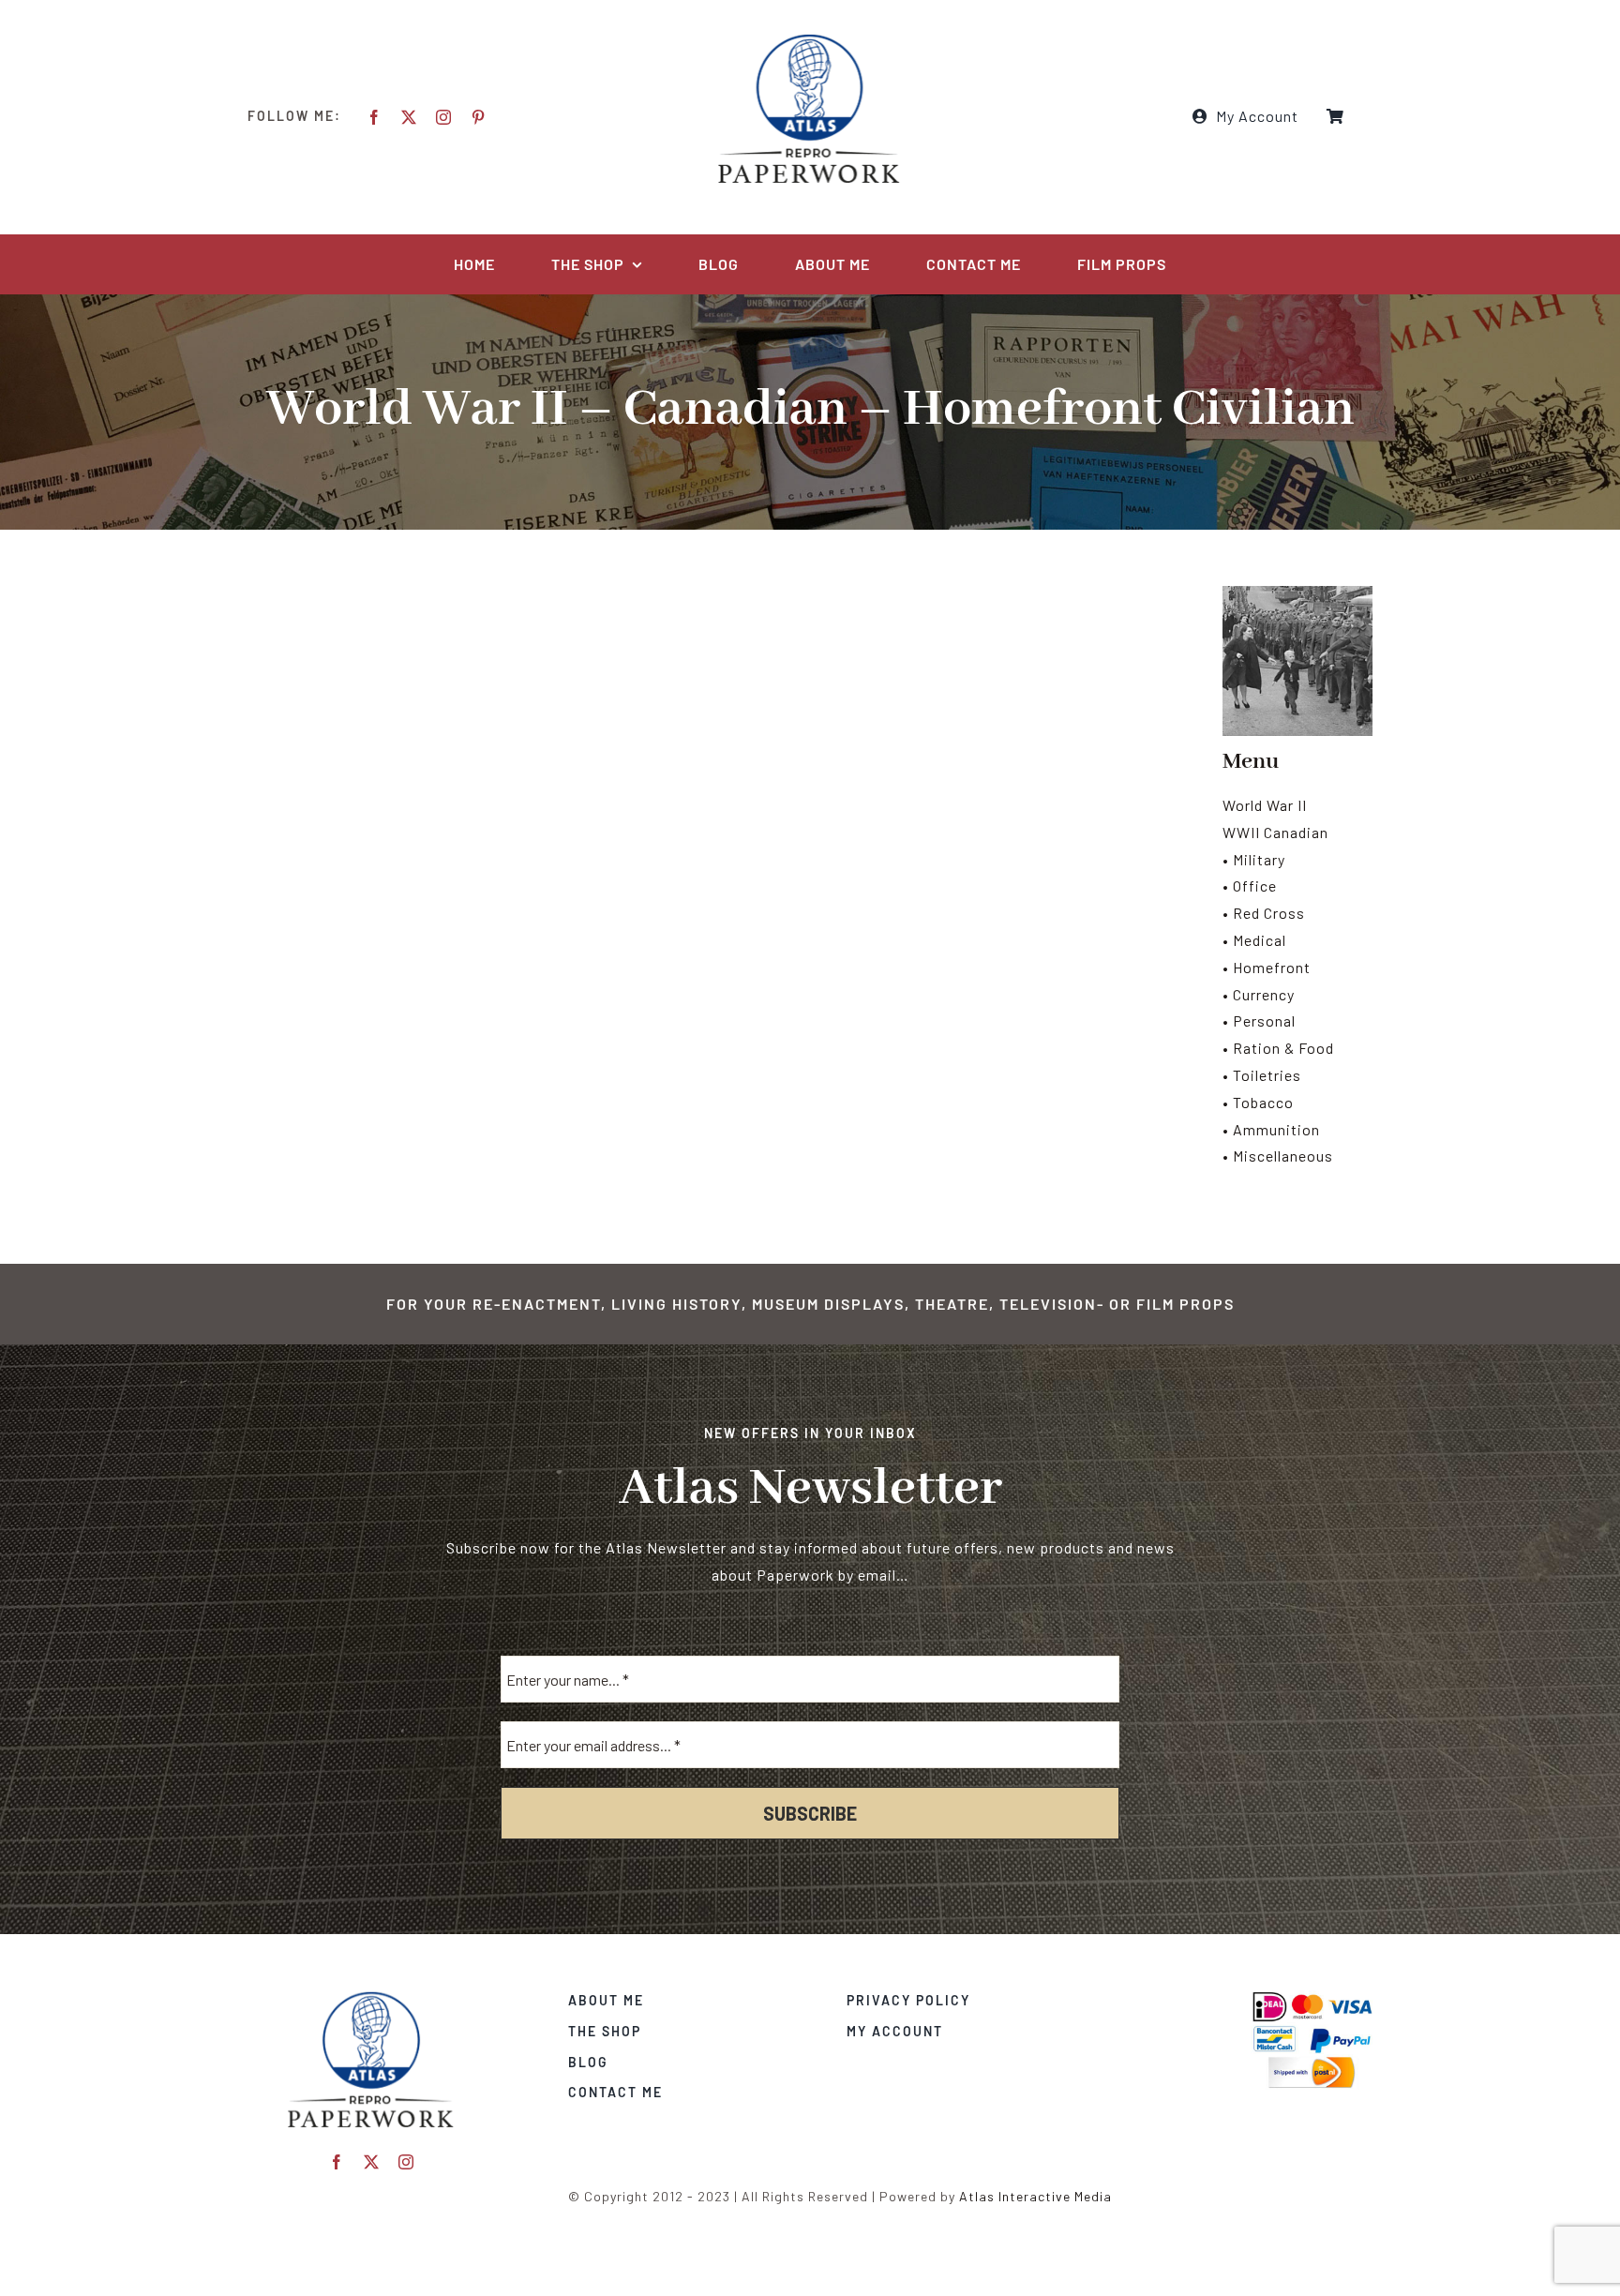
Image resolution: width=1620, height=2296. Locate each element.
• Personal (1259, 1020)
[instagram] (444, 117)
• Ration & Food (1278, 1048)
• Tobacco (1258, 1102)
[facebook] (375, 117)
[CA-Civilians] (371, 1997)
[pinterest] (479, 117)
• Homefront (1267, 967)
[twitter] (409, 117)
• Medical (1254, 940)
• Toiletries (1262, 1075)
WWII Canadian (1275, 832)
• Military (1254, 859)
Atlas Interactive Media (1035, 2196)
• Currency (1259, 994)
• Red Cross (1264, 913)
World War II (1265, 805)
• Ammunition (1271, 1129)
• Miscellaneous (1278, 1156)
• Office (1250, 885)
